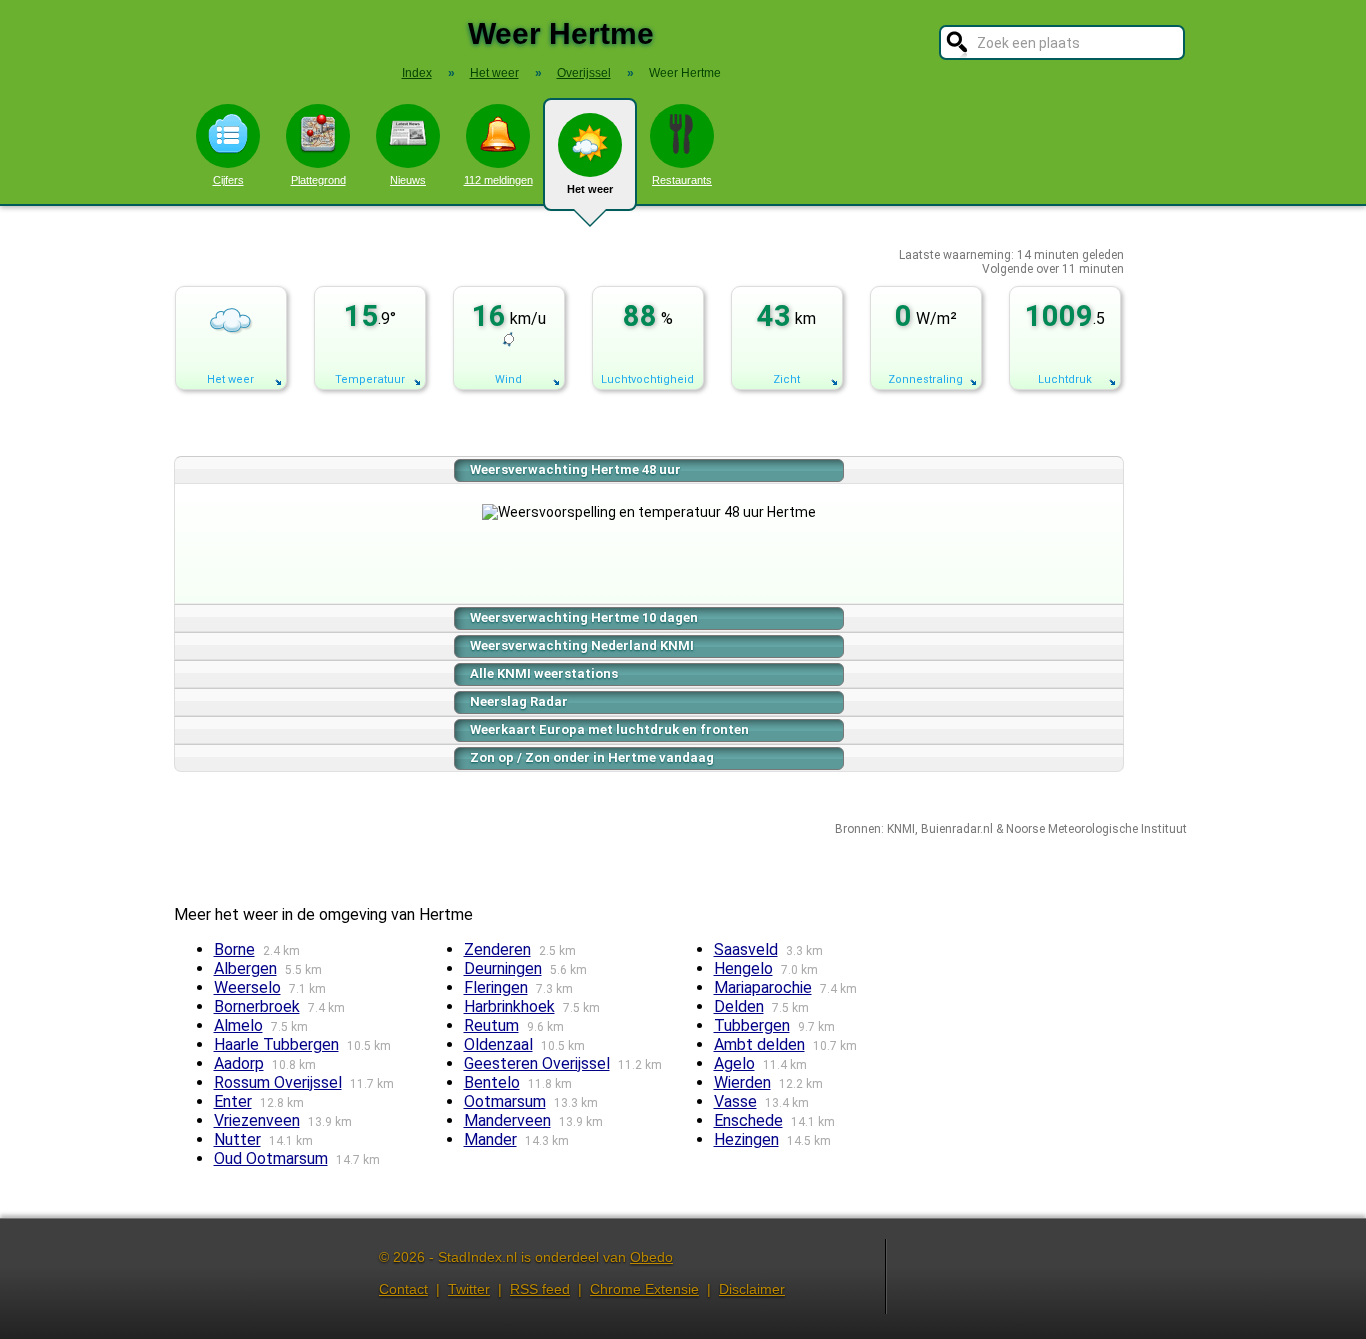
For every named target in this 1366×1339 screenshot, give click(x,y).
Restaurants (682, 180)
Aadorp (239, 1063)
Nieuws (408, 180)
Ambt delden (759, 1044)
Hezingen (746, 1139)
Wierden (742, 1082)
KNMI (901, 829)
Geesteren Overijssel (537, 1063)
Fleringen (496, 987)
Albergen (245, 968)
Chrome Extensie (644, 1289)
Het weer (590, 189)
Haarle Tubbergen (276, 1044)
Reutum (491, 1025)
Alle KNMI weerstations (544, 673)
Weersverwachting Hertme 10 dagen (584, 617)
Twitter (469, 1289)
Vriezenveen (257, 1120)
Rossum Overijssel (278, 1082)
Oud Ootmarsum (271, 1158)
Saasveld (746, 949)
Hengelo (743, 968)
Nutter (237, 1139)
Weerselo (247, 987)
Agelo (734, 1063)
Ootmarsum (505, 1101)
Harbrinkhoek (509, 1006)
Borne (234, 949)
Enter (233, 1101)
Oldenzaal (498, 1044)
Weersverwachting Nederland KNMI (582, 645)
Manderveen (507, 1120)
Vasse (735, 1101)
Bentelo (492, 1082)
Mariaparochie (763, 987)
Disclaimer (752, 1289)
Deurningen (503, 968)
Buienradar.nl (957, 829)
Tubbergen (752, 1025)
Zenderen (497, 949)
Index (417, 73)
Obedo (651, 1257)
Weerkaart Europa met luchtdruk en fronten (609, 729)
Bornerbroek (257, 1006)
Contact (403, 1289)
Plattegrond (318, 180)
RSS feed (540, 1289)
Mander (490, 1139)
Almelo (238, 1025)
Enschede (748, 1120)
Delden (739, 1006)
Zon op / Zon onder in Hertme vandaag (592, 757)
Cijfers (228, 180)
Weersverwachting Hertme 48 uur (575, 469)
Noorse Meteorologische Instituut (1096, 829)
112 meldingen (498, 180)
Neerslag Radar (519, 701)
